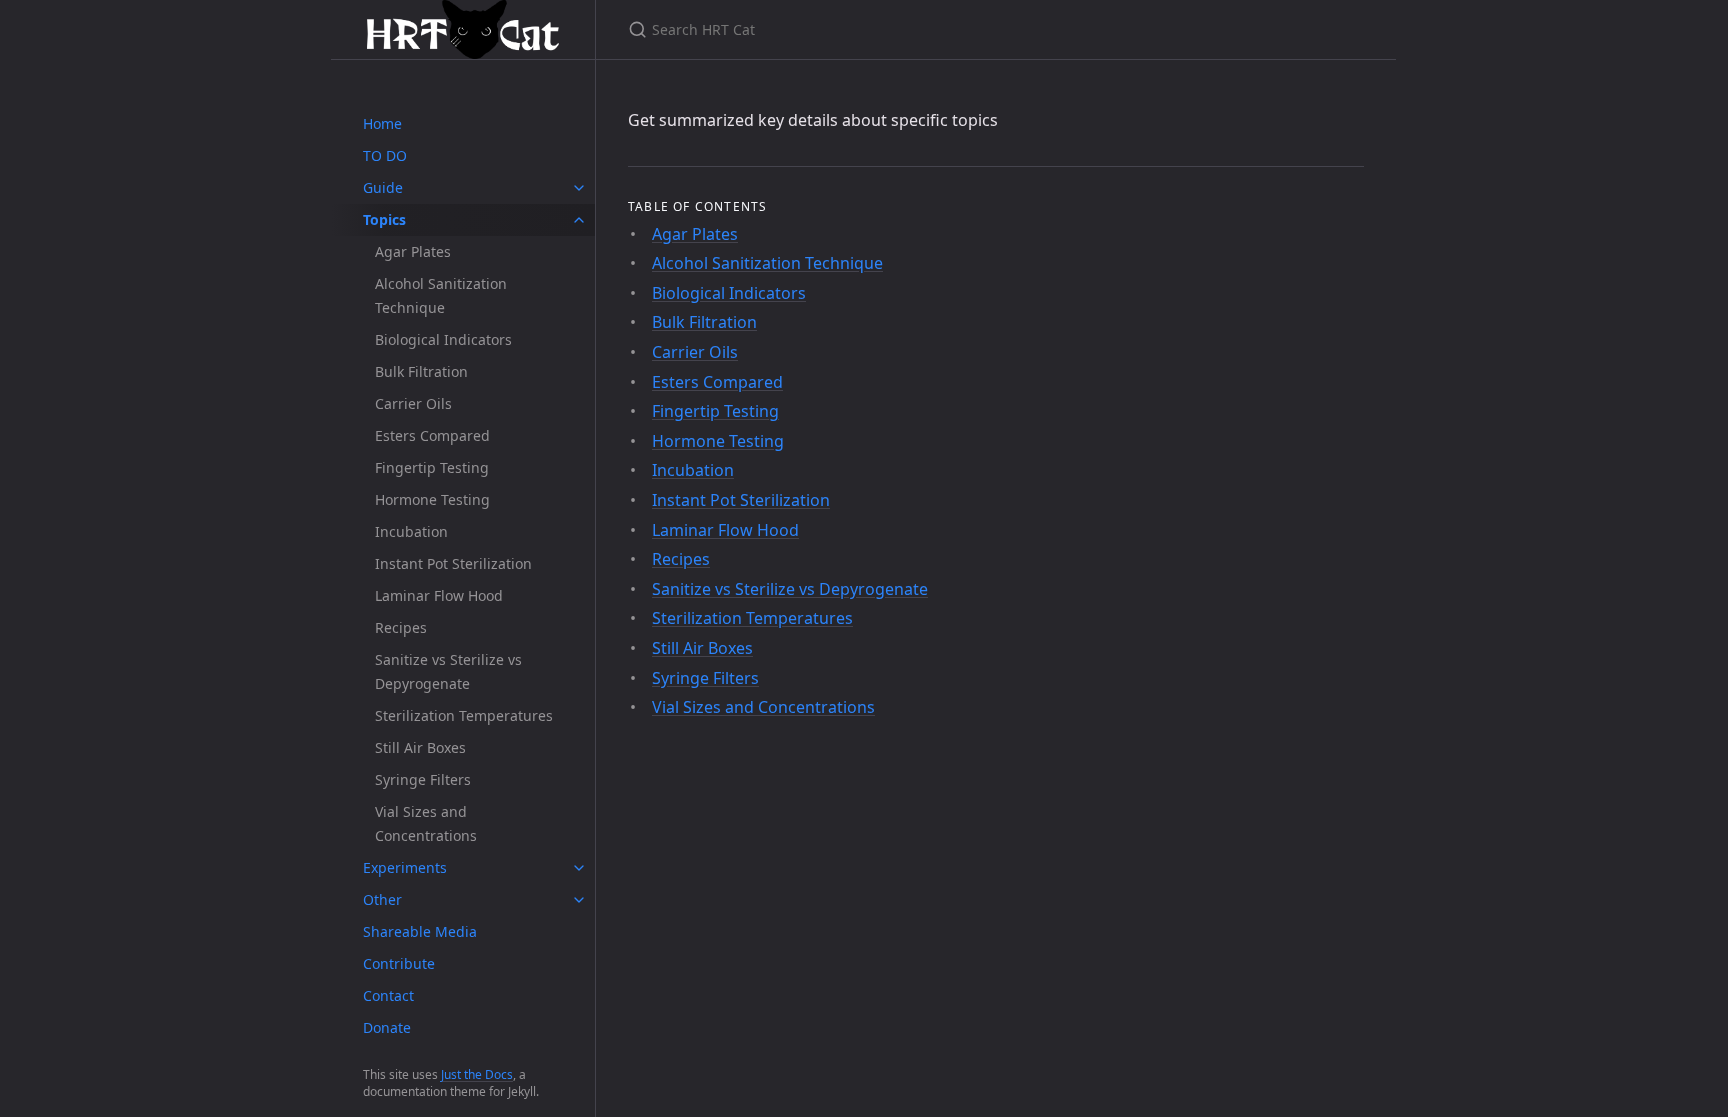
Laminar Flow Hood (439, 595)
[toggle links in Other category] (579, 900)
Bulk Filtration (421, 371)
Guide (383, 187)
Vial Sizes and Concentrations (426, 823)
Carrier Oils (413, 403)
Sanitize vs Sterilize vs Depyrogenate (448, 671)
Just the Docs (477, 1074)
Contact (388, 995)
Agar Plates (413, 251)
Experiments (405, 867)
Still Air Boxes (420, 747)
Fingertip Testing (432, 467)
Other (382, 899)
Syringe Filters (423, 779)
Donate (387, 1027)
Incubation (411, 531)
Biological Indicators (443, 339)
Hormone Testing (432, 499)
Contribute (399, 963)
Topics (384, 219)
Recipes (401, 627)
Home (382, 123)
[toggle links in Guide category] (579, 188)
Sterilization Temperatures (464, 715)
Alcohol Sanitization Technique (441, 295)
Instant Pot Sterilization (453, 563)
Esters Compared (432, 435)
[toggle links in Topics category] (579, 220)
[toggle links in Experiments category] (579, 868)
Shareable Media (420, 931)
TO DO (385, 155)
